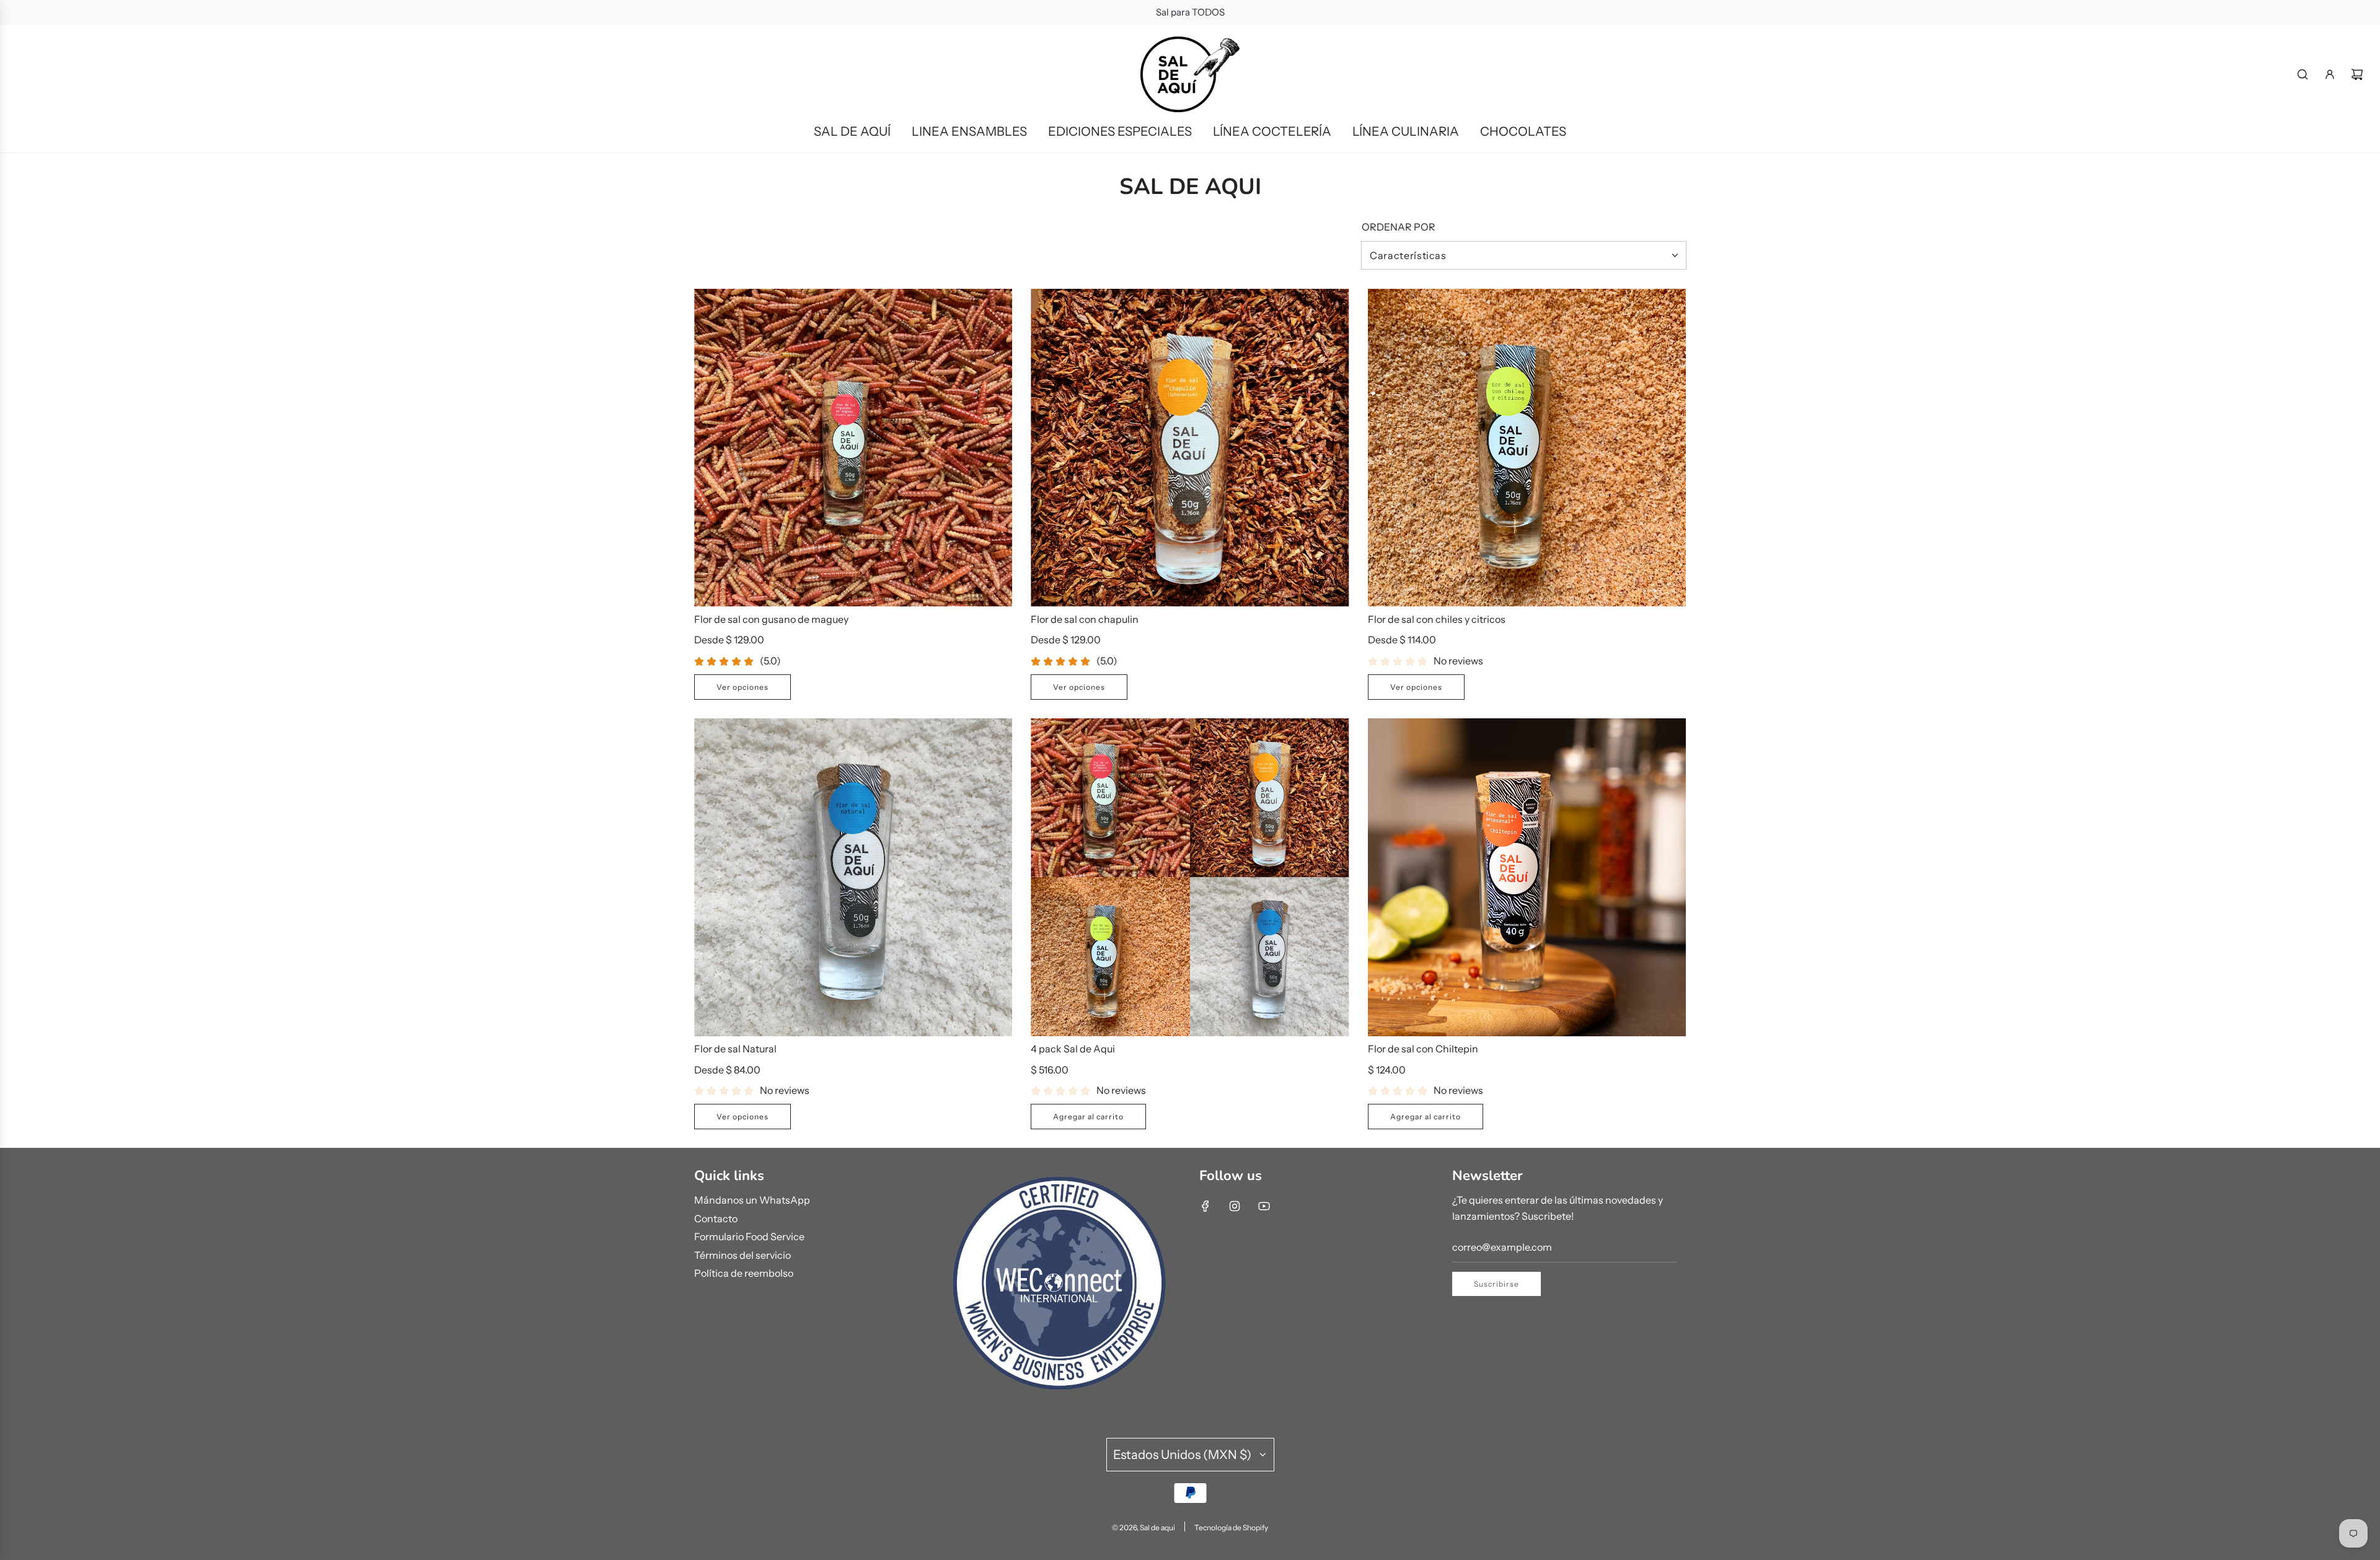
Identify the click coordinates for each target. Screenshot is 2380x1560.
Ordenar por (1399, 227)
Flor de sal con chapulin (1085, 619)
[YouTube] (1264, 1206)
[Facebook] (1205, 1206)
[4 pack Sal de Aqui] (1190, 877)
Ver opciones (743, 687)
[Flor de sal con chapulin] (1190, 448)
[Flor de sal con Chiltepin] (1527, 877)
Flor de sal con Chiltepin (1423, 1049)
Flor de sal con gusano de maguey (771, 619)
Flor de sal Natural (735, 1049)
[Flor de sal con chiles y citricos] (1527, 448)
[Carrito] (2357, 74)
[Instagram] (1235, 1206)
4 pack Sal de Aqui (1073, 1049)
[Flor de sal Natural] (853, 877)
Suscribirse (1496, 1284)
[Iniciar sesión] (2330, 74)
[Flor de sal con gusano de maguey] (853, 448)
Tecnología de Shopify (1231, 1527)
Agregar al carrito (1088, 1117)
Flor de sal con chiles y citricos (1437, 619)
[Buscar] (2303, 74)
